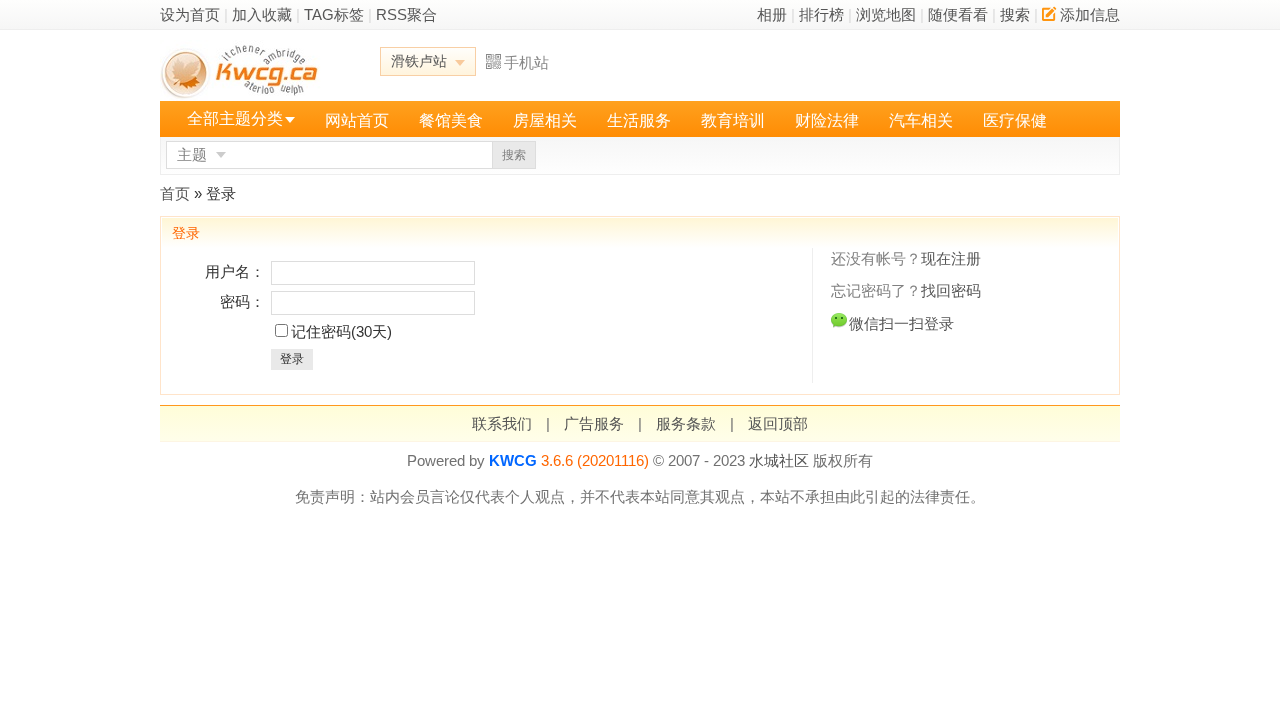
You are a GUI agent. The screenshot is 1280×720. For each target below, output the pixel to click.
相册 (772, 14)
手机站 (526, 62)
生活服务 (639, 120)
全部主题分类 (235, 118)
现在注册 (951, 258)
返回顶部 (778, 423)
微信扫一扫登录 (901, 323)
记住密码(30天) (341, 331)
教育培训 (733, 120)
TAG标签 (334, 14)
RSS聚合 (406, 14)
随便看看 (958, 14)
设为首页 (190, 14)
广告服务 (594, 423)
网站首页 (357, 120)
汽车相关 (921, 120)
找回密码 (951, 290)
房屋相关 (545, 120)
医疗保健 (1015, 120)
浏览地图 (886, 14)
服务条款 (686, 423)
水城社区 (779, 460)
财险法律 (827, 120)
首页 (175, 193)
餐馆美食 (451, 120)
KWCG (513, 460)
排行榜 (821, 14)
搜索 (1015, 14)
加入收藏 (262, 14)
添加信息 (1090, 14)
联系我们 (502, 423)
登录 (292, 359)
